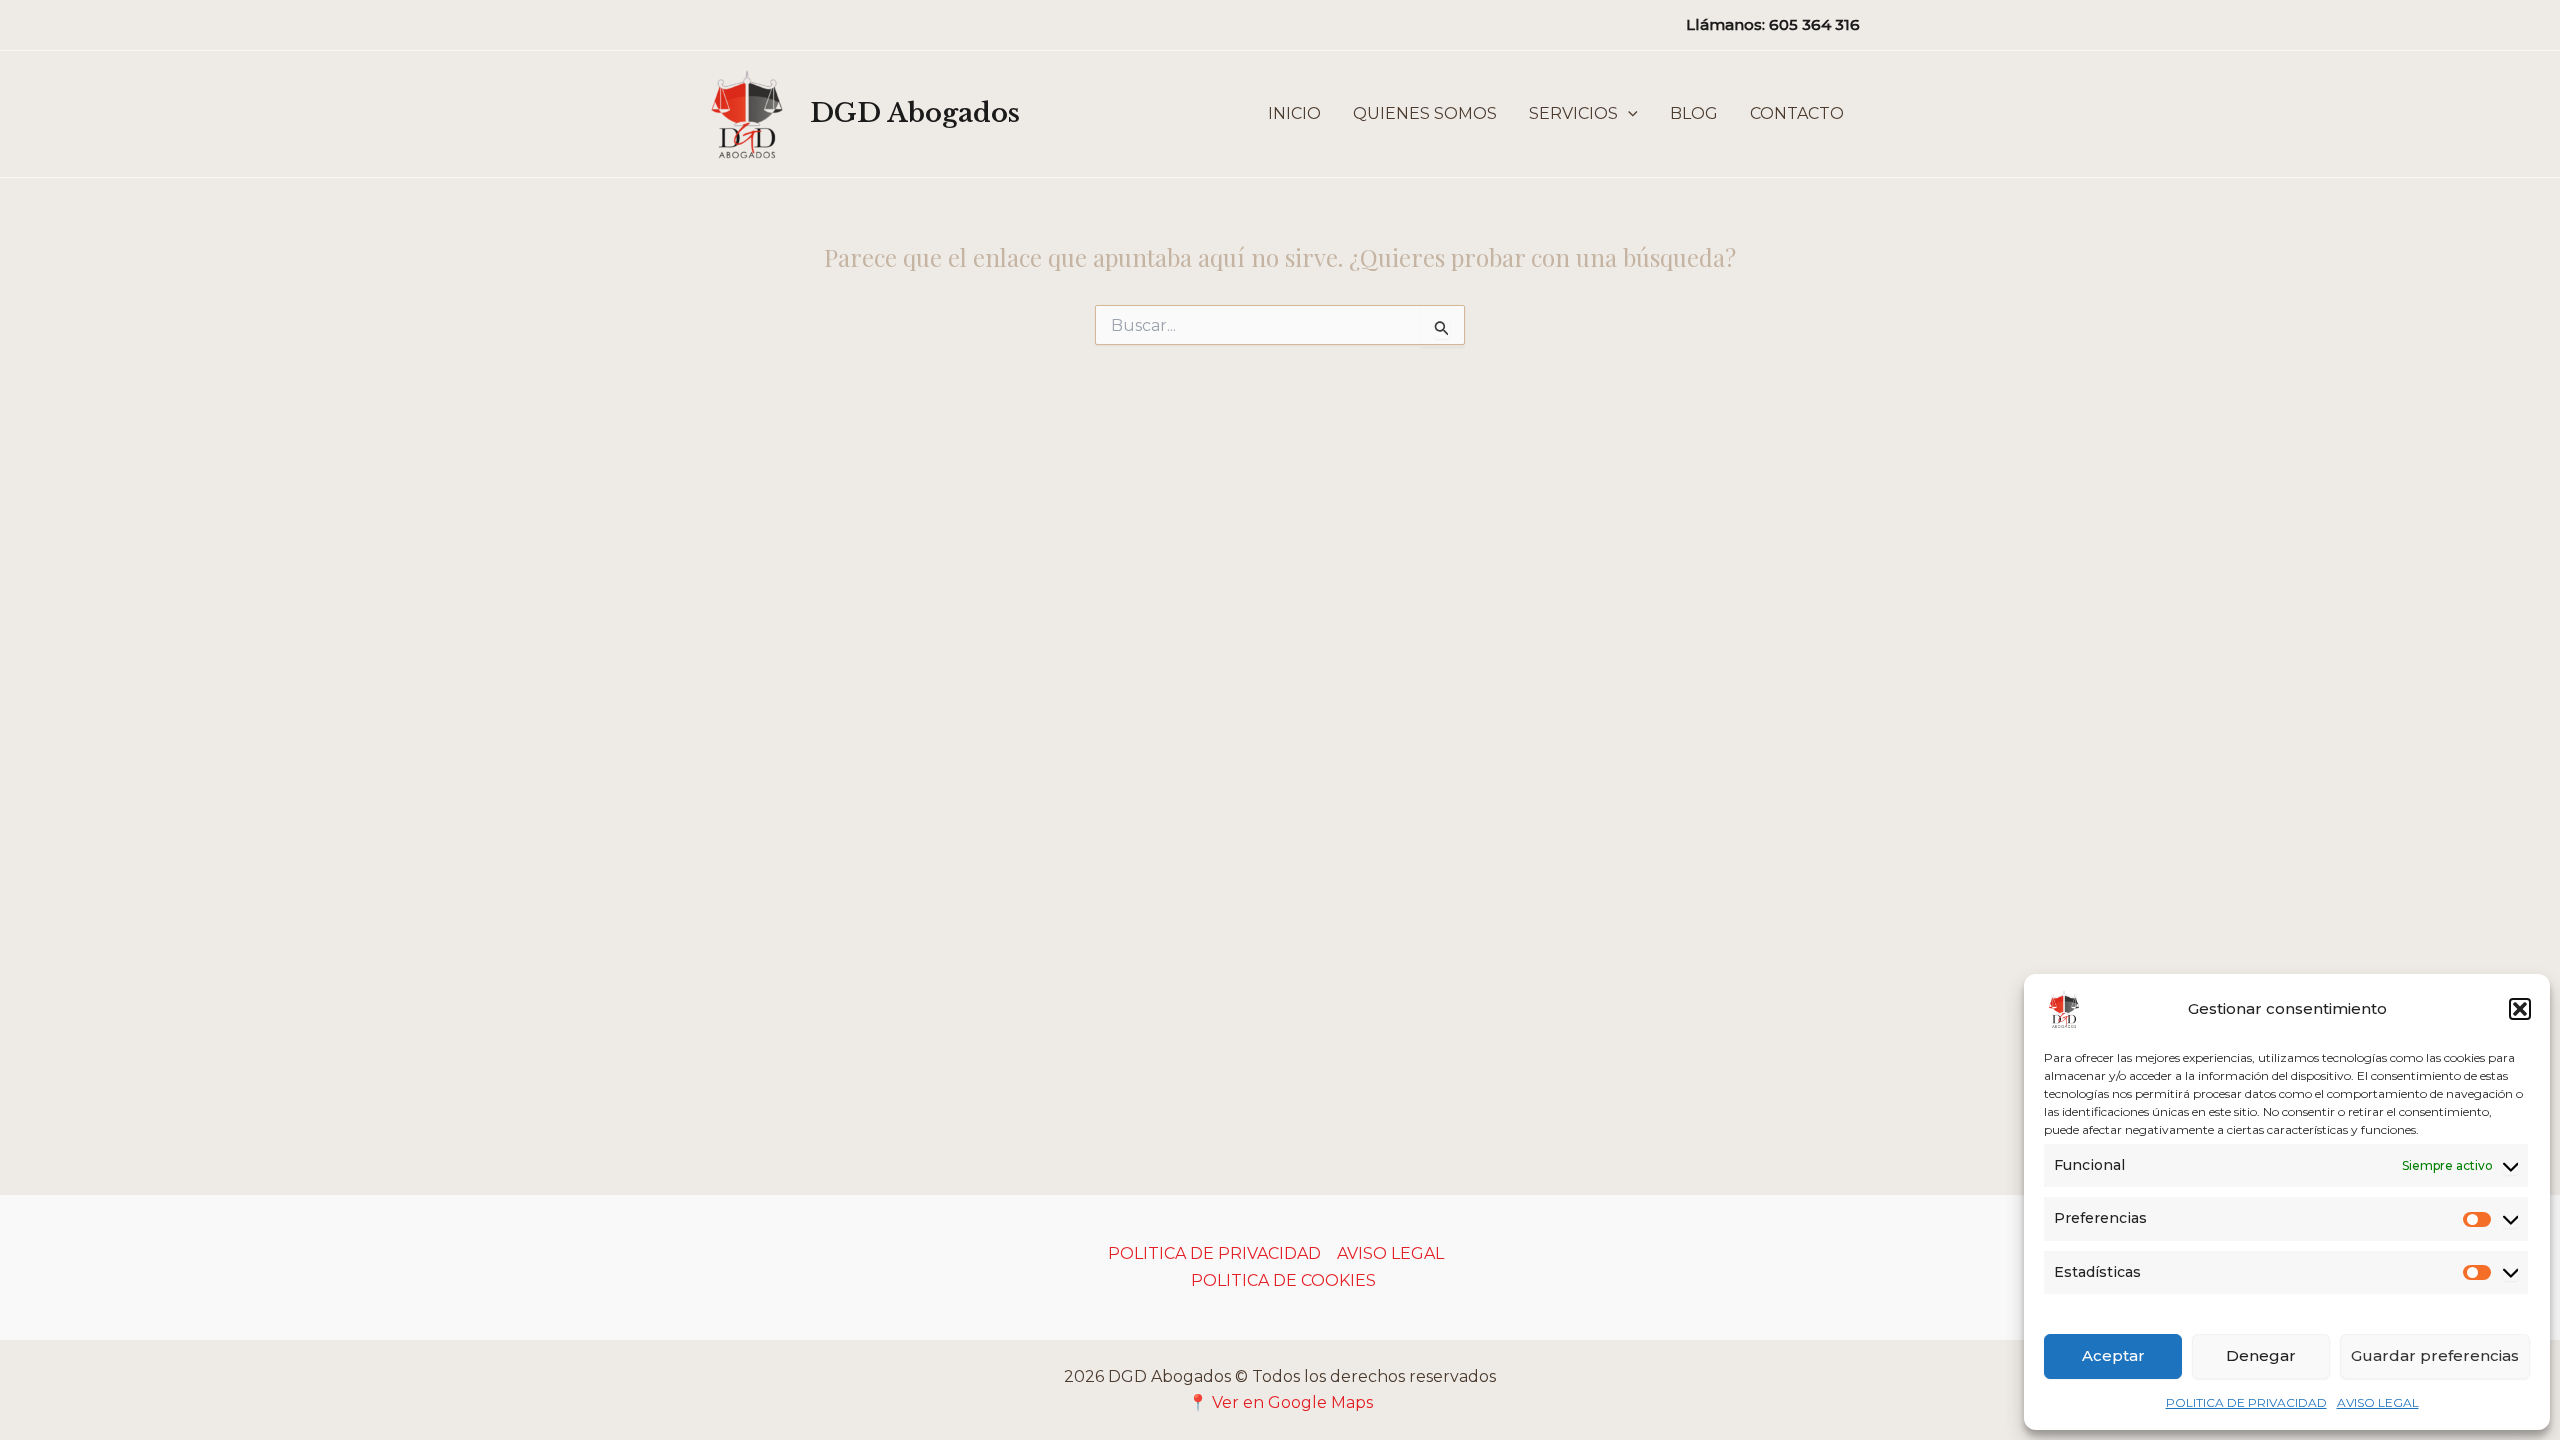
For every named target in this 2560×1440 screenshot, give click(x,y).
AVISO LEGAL (2378, 1402)
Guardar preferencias (2435, 1355)
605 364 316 (1814, 24)
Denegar (2261, 1355)
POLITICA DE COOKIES (1283, 1280)
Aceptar (2113, 1355)
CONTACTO (1797, 113)
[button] (2520, 1009)
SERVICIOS (1573, 113)
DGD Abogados (915, 113)
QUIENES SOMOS (1425, 113)
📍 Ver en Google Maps (1280, 1402)
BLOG (1694, 113)
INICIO (1294, 113)
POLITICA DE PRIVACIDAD (2246, 1402)
